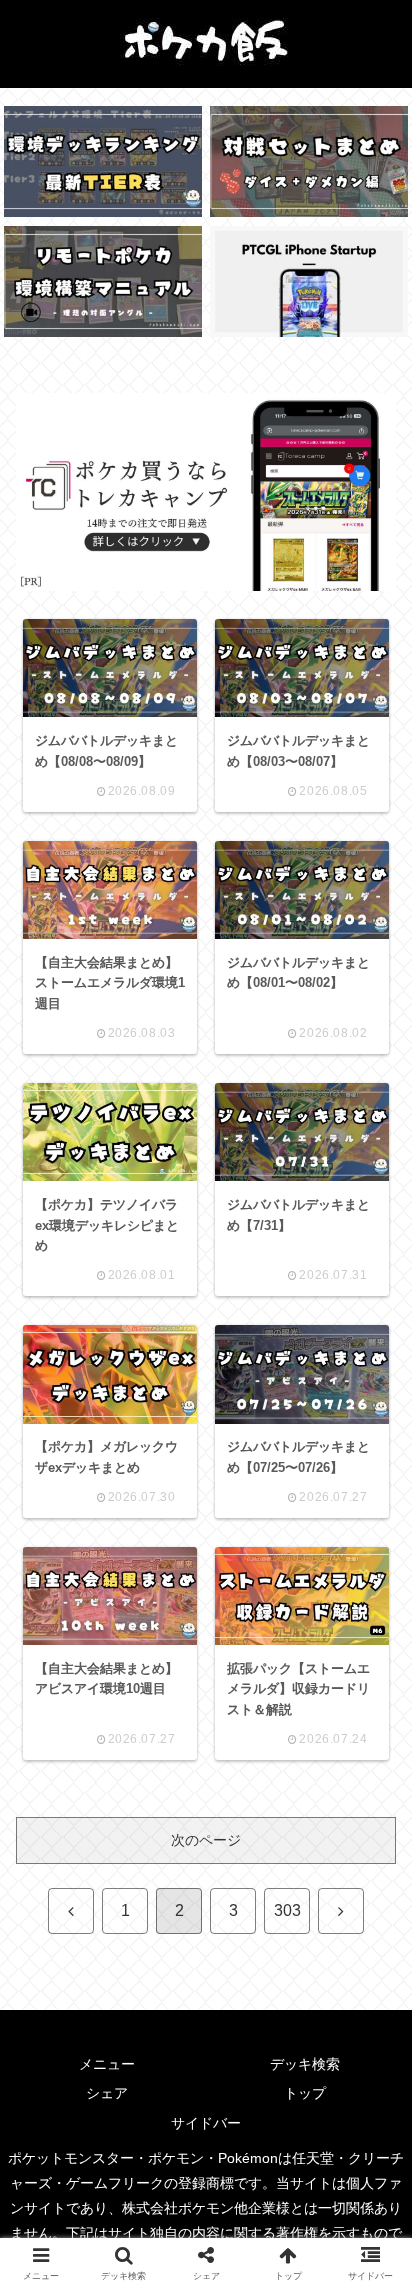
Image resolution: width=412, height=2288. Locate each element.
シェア (107, 2093)
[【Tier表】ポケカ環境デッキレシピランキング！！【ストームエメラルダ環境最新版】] (103, 161)
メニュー (107, 2064)
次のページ (206, 1840)
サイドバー (206, 2123)
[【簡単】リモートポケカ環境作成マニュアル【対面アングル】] (103, 281)
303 (287, 1910)
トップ (305, 2093)
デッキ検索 (305, 2064)
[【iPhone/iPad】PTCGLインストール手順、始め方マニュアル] (309, 281)
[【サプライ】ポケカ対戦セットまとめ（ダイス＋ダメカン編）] (309, 161)
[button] (366, 2194)
